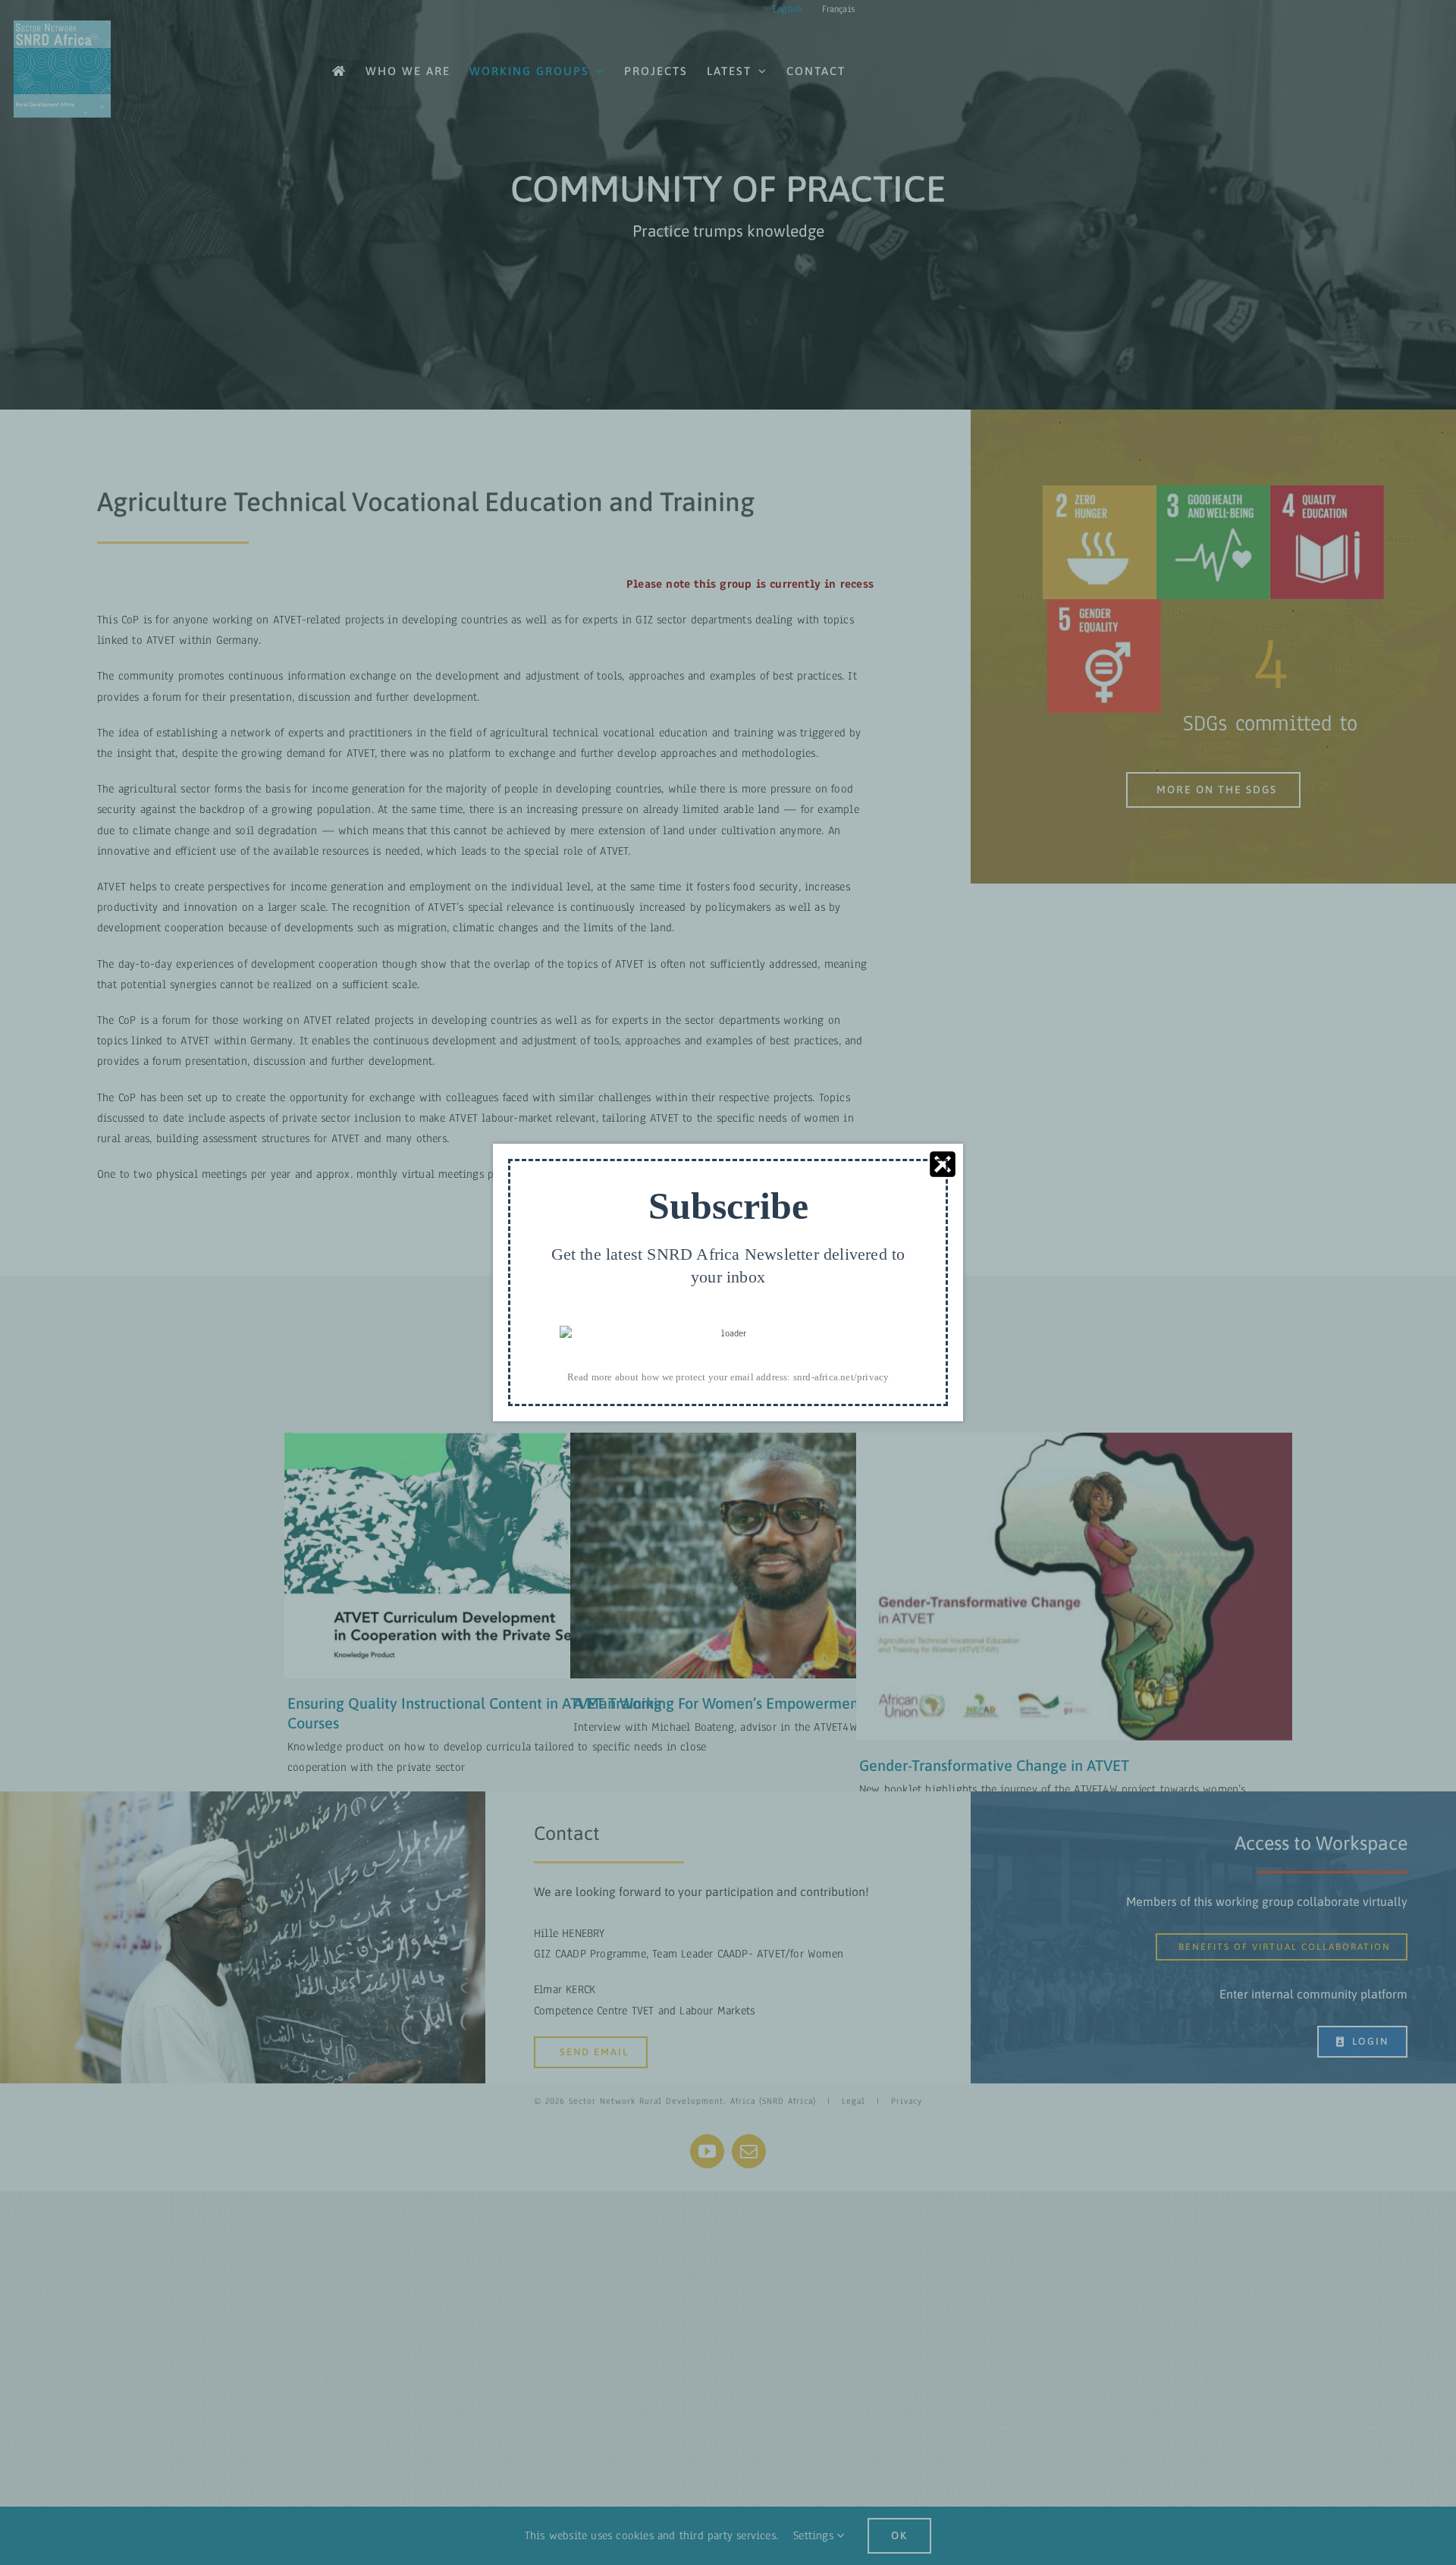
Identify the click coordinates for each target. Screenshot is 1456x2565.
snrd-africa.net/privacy (841, 1377)
